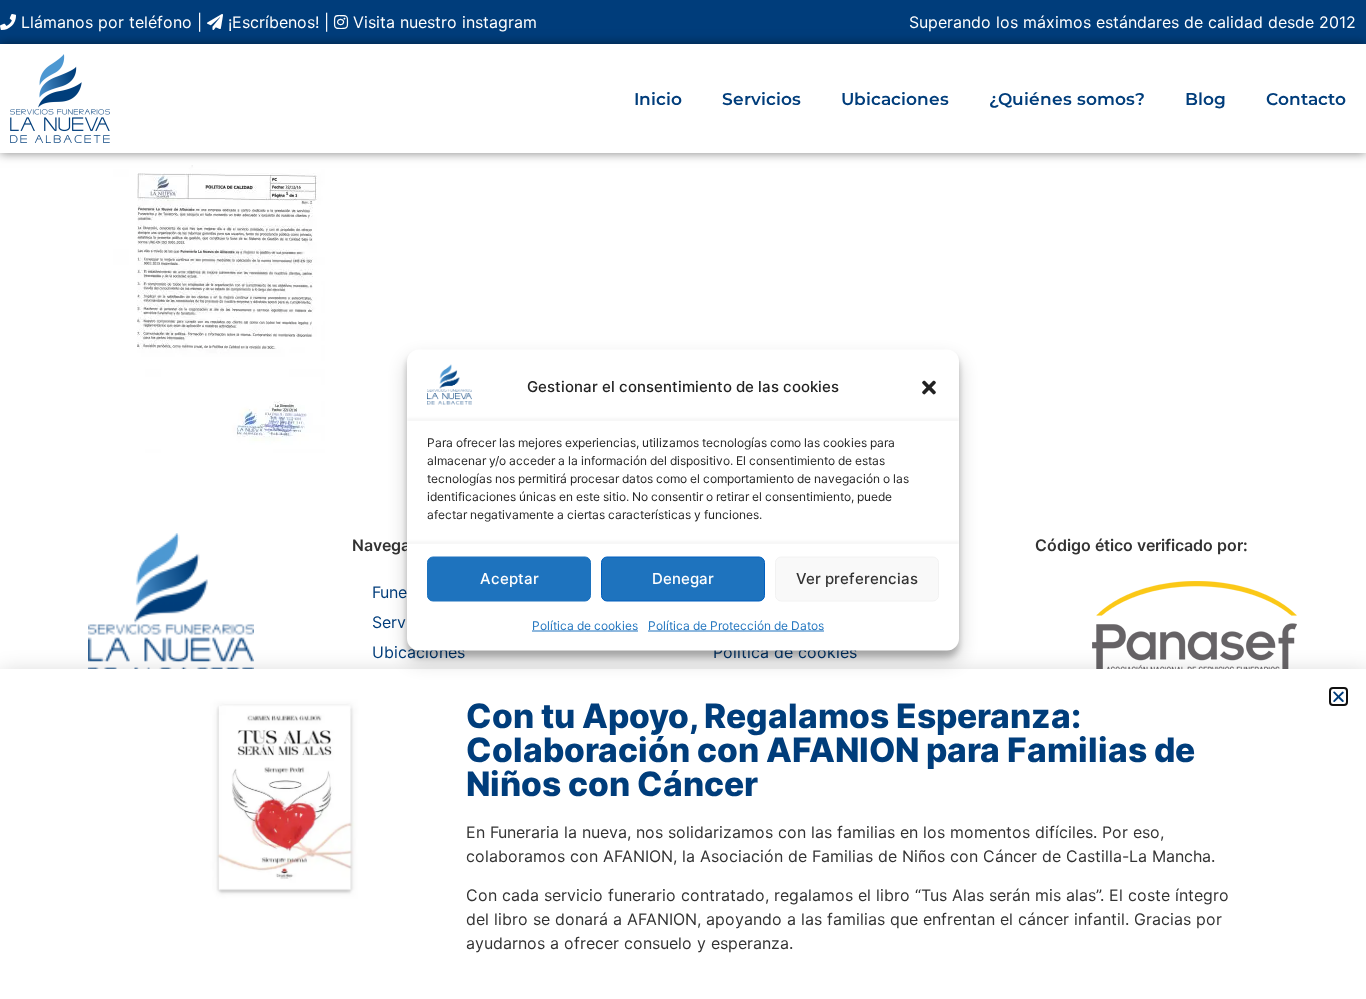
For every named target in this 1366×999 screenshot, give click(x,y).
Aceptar (509, 578)
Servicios (761, 99)
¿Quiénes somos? (1067, 99)
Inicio (658, 99)
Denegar (683, 578)
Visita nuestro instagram (442, 22)
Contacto (1306, 99)
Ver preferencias (857, 578)
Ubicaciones (895, 99)
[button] (929, 387)
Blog (1205, 99)
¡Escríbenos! (271, 22)
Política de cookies (585, 624)
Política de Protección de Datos (736, 624)
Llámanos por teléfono (104, 22)
